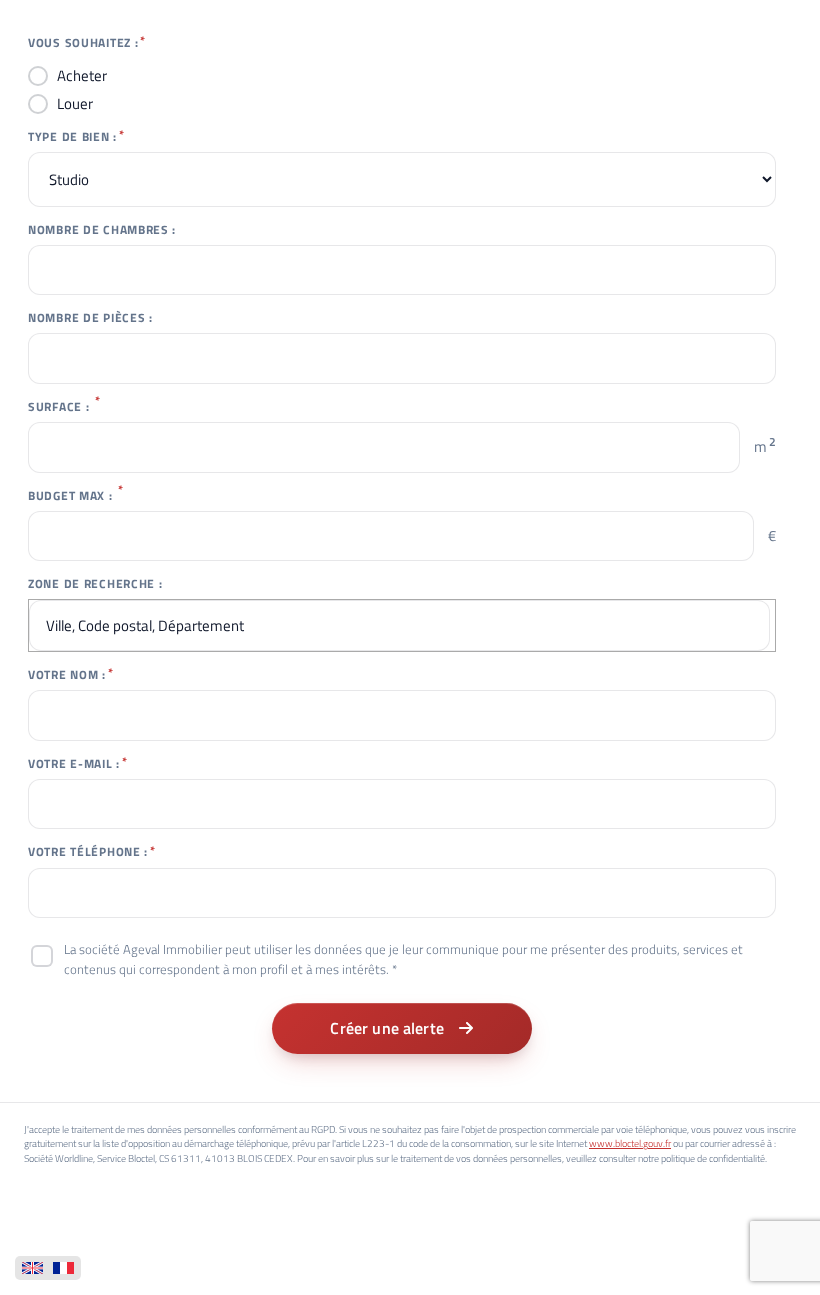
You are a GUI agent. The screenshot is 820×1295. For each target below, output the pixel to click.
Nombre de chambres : (102, 230)
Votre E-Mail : (74, 764)
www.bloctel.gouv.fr (630, 1143)
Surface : (58, 407)
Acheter (82, 76)
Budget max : (70, 496)
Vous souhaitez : (83, 43)
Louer (75, 104)
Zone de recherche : (95, 584)
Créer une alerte (387, 1028)
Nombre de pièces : (90, 318)
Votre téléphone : (88, 852)
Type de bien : (72, 137)
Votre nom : (67, 675)
